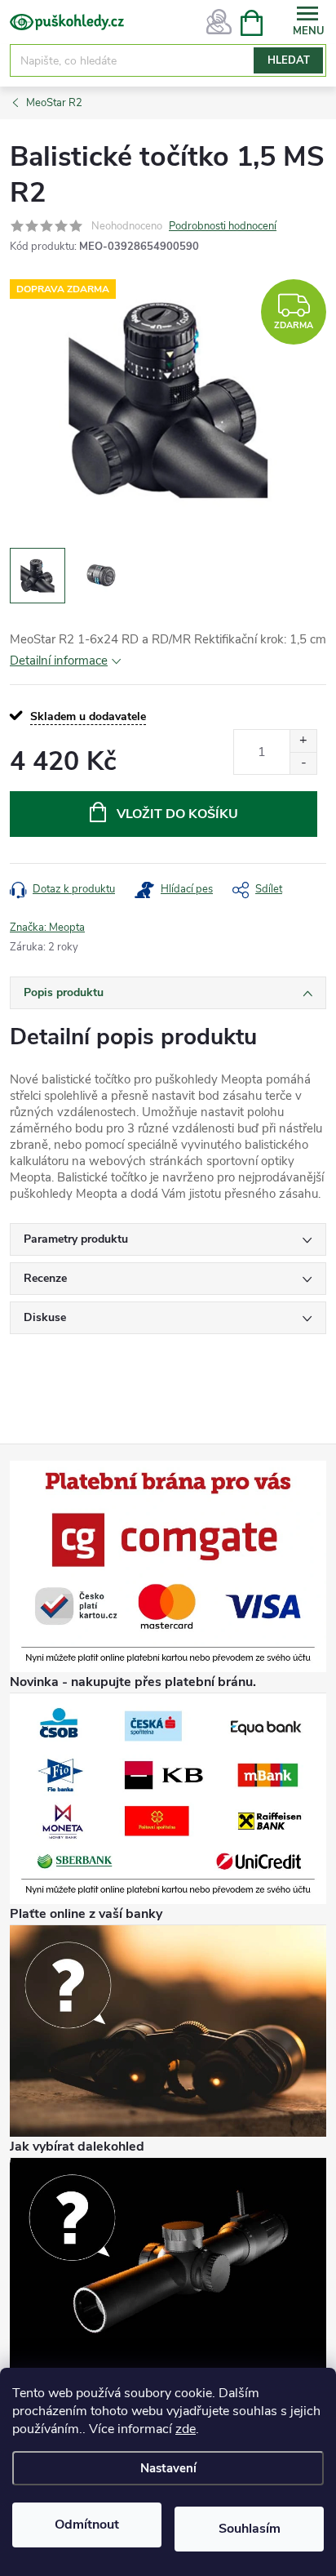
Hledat (289, 60)
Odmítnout (87, 2525)
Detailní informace (59, 661)
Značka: (47, 928)
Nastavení (168, 2468)
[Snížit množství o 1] (303, 763)
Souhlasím (250, 2529)
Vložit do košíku (177, 814)
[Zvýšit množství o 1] (303, 741)
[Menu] (307, 22)
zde (186, 2429)
